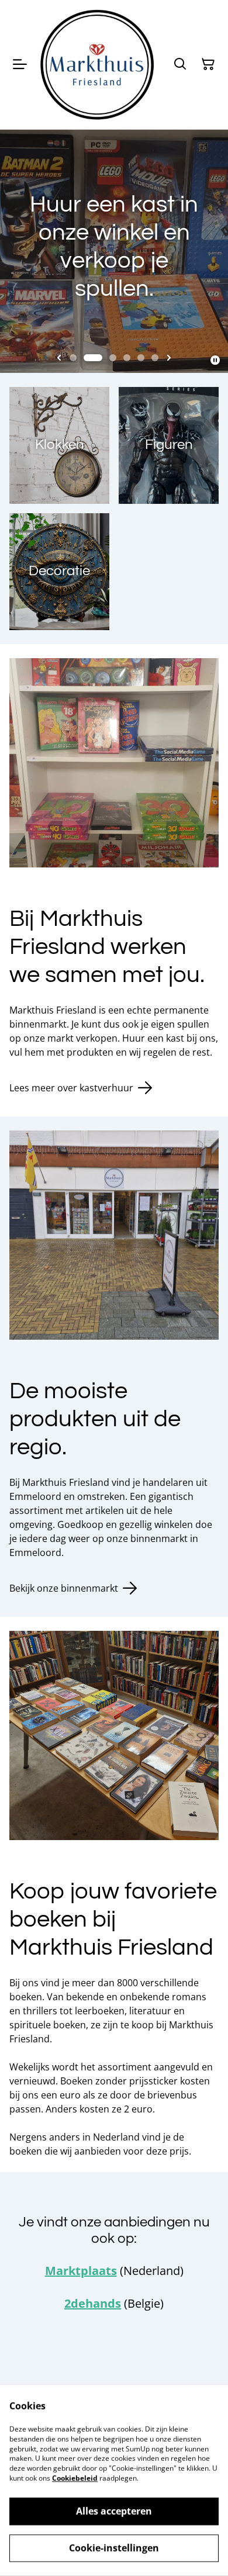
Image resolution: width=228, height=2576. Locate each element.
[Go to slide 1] (73, 358)
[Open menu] (20, 64)
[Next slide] (169, 358)
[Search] (180, 64)
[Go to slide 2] (93, 358)
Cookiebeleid (75, 2478)
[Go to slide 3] (113, 358)
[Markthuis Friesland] (97, 65)
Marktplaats (81, 2271)
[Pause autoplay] (215, 360)
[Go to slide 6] (155, 358)
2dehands (93, 2303)
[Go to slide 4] (127, 358)
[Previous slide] (59, 358)
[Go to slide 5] (141, 358)
